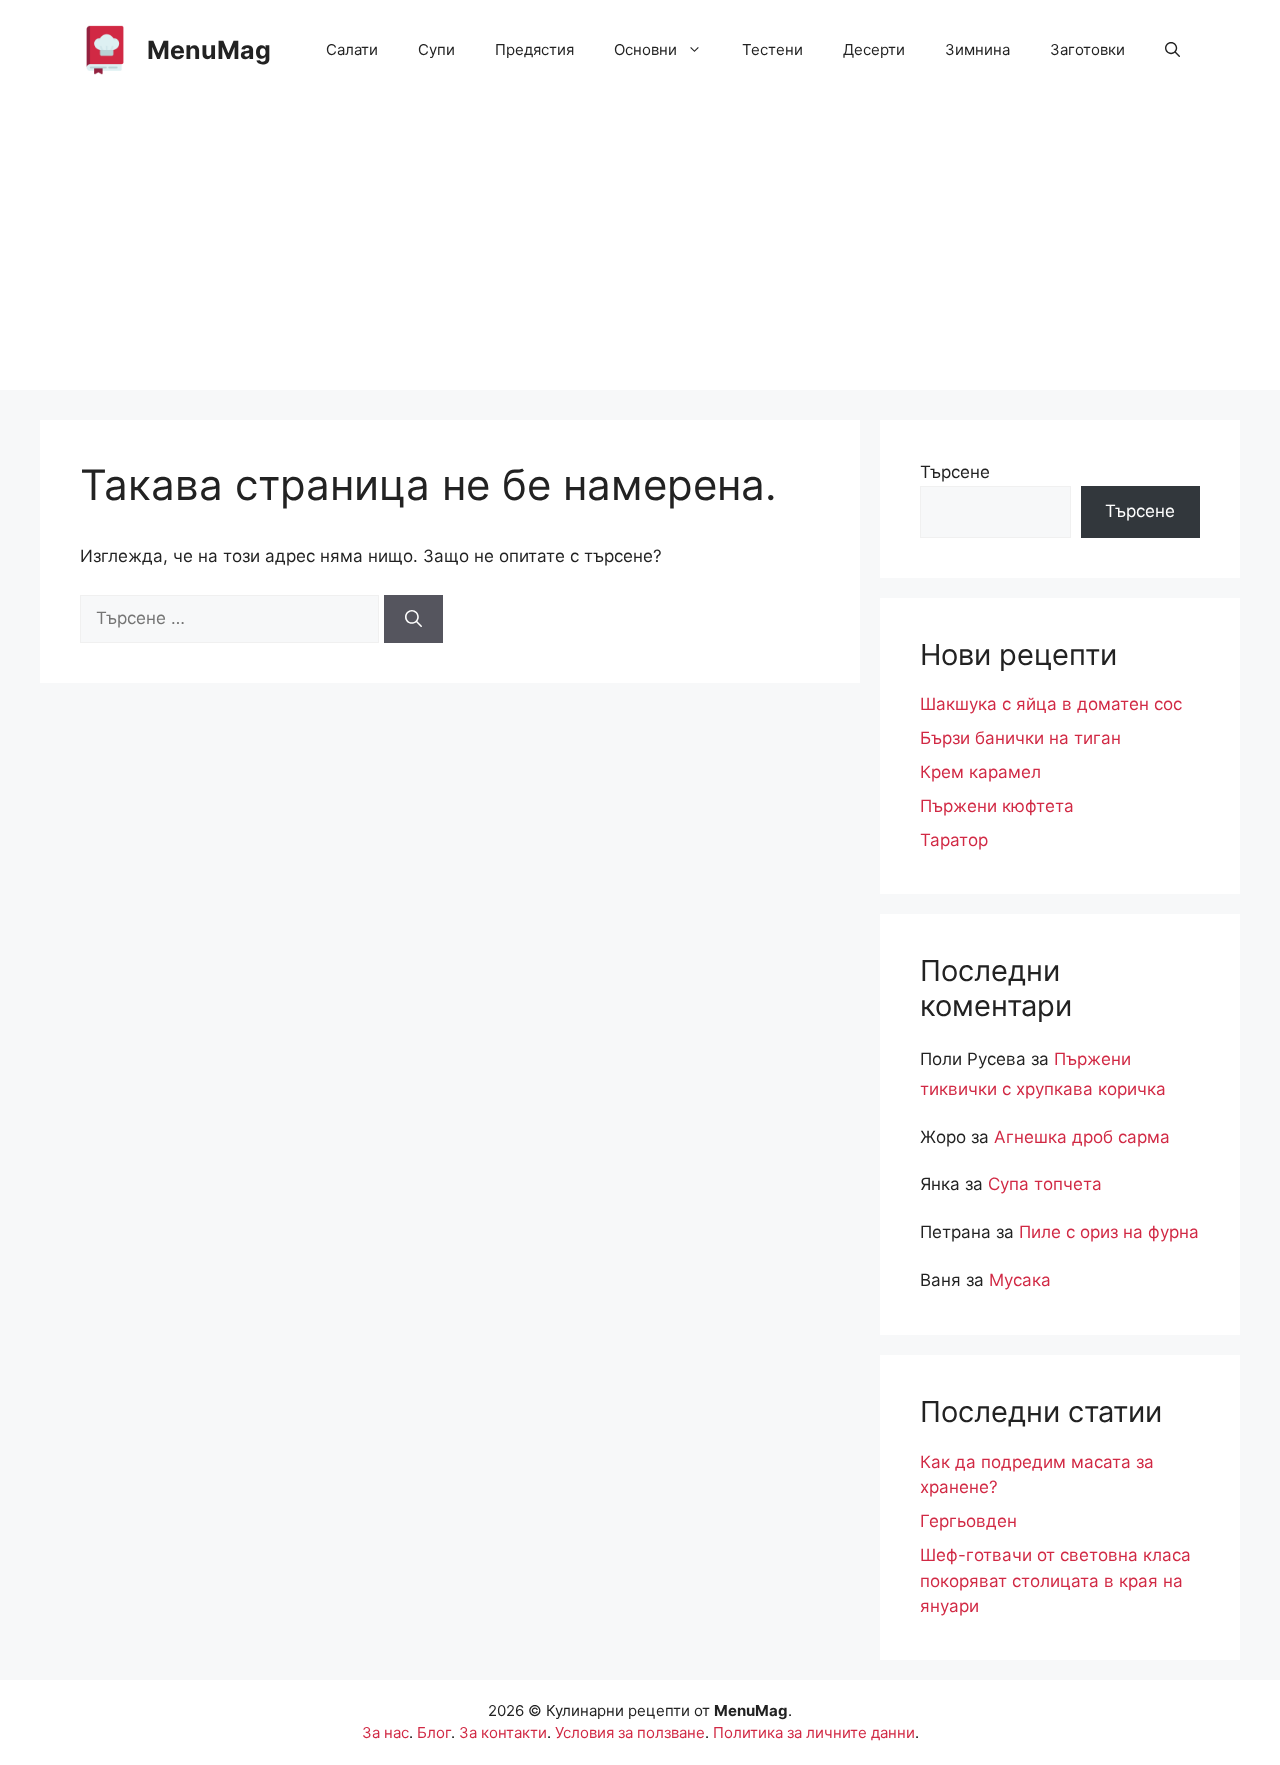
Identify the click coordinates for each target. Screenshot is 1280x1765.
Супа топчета (1045, 1184)
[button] (1172, 50)
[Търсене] (413, 619)
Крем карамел (980, 772)
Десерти (874, 49)
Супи (436, 49)
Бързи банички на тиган (1020, 738)
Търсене (955, 472)
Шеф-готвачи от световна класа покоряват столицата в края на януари (1055, 1580)
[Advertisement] (640, 250)
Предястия (534, 49)
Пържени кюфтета (997, 806)
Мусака (1020, 1280)
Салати (352, 49)
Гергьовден (968, 1521)
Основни (645, 49)
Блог (434, 1732)
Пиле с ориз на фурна (1109, 1232)
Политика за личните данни (814, 1732)
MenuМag (209, 50)
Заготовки (1087, 49)
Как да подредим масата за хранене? (1037, 1475)
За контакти (503, 1732)
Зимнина (977, 49)
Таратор (954, 840)
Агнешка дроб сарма (1082, 1137)
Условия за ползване (630, 1732)
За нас (385, 1732)
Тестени (772, 49)
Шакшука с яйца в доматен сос (1051, 704)
